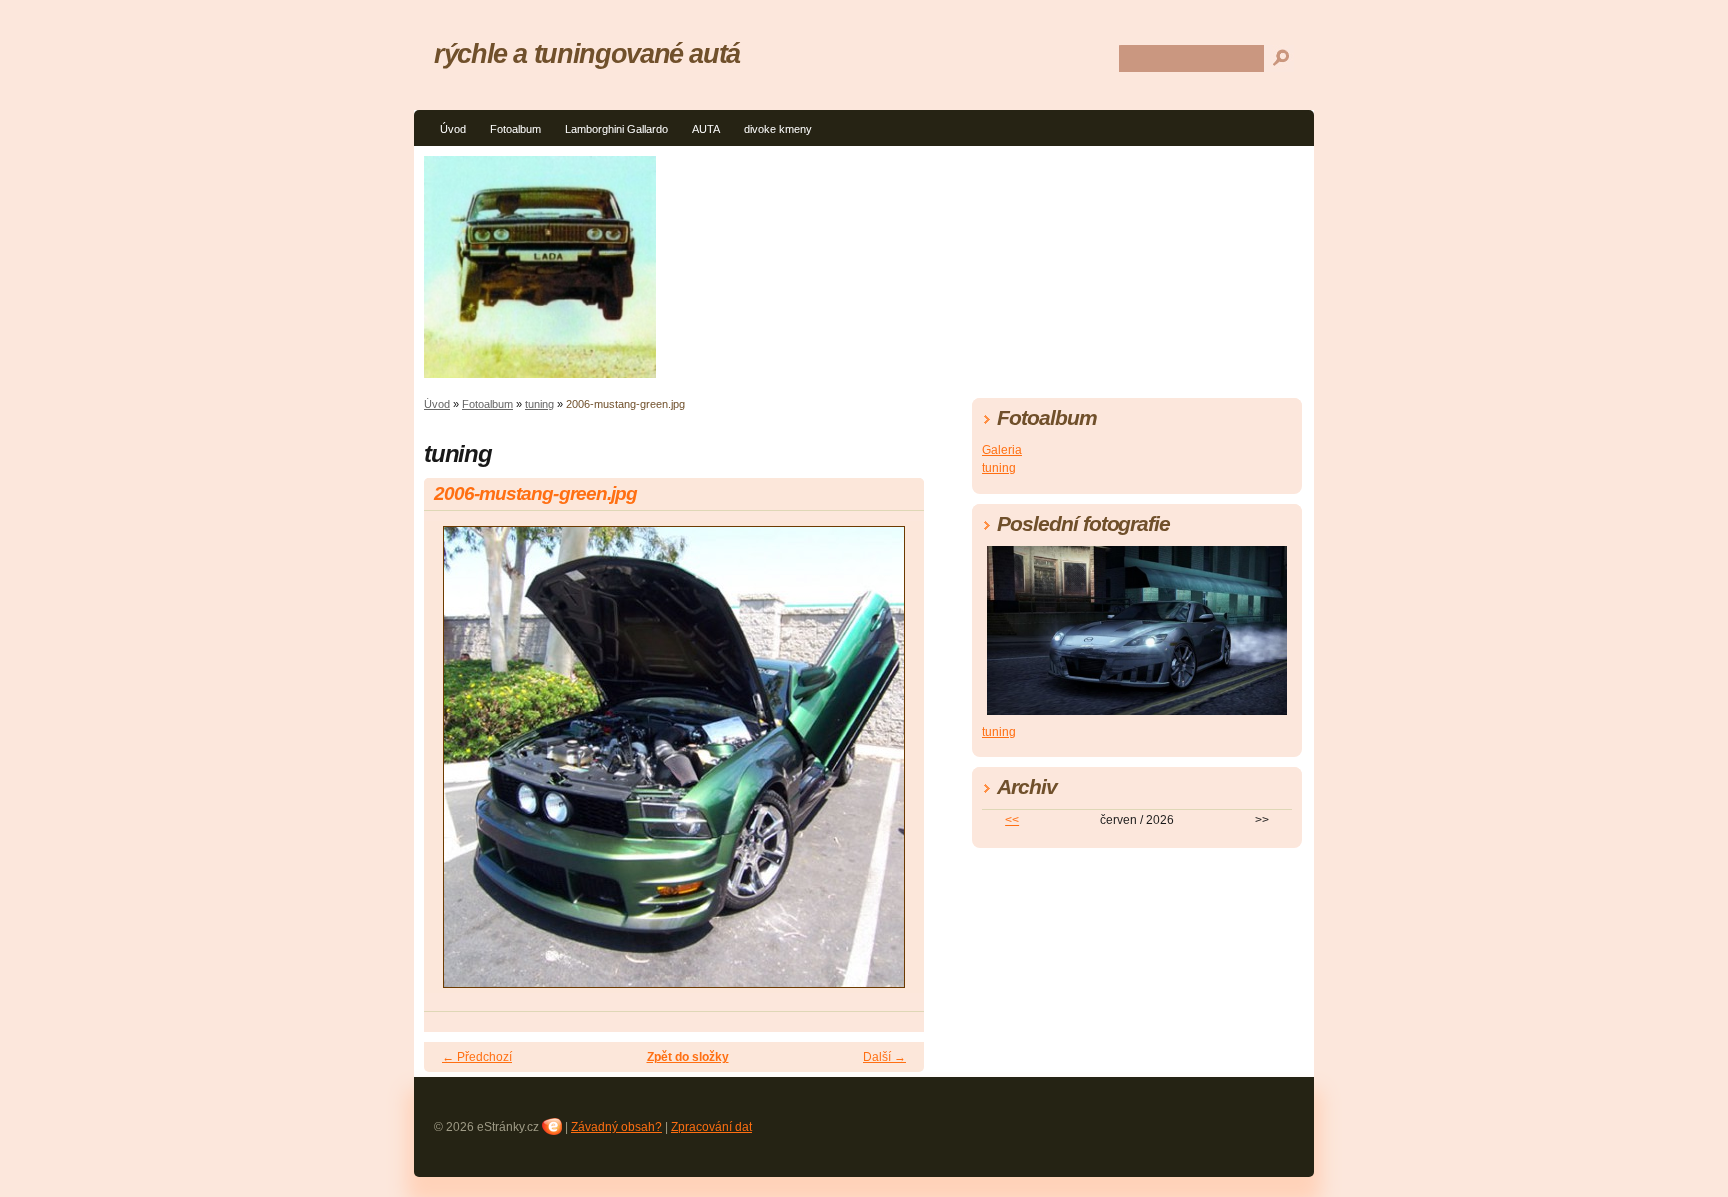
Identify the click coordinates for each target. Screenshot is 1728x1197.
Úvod (453, 129)
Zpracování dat (711, 1127)
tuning (539, 404)
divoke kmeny (778, 129)
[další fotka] (891, 766)
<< (1012, 820)
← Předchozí (477, 1057)
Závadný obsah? (616, 1127)
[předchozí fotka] (456, 766)
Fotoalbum (515, 129)
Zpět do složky (688, 1057)
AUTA (706, 129)
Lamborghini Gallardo (616, 129)
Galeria (1002, 450)
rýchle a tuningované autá (587, 53)
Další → (884, 1057)
